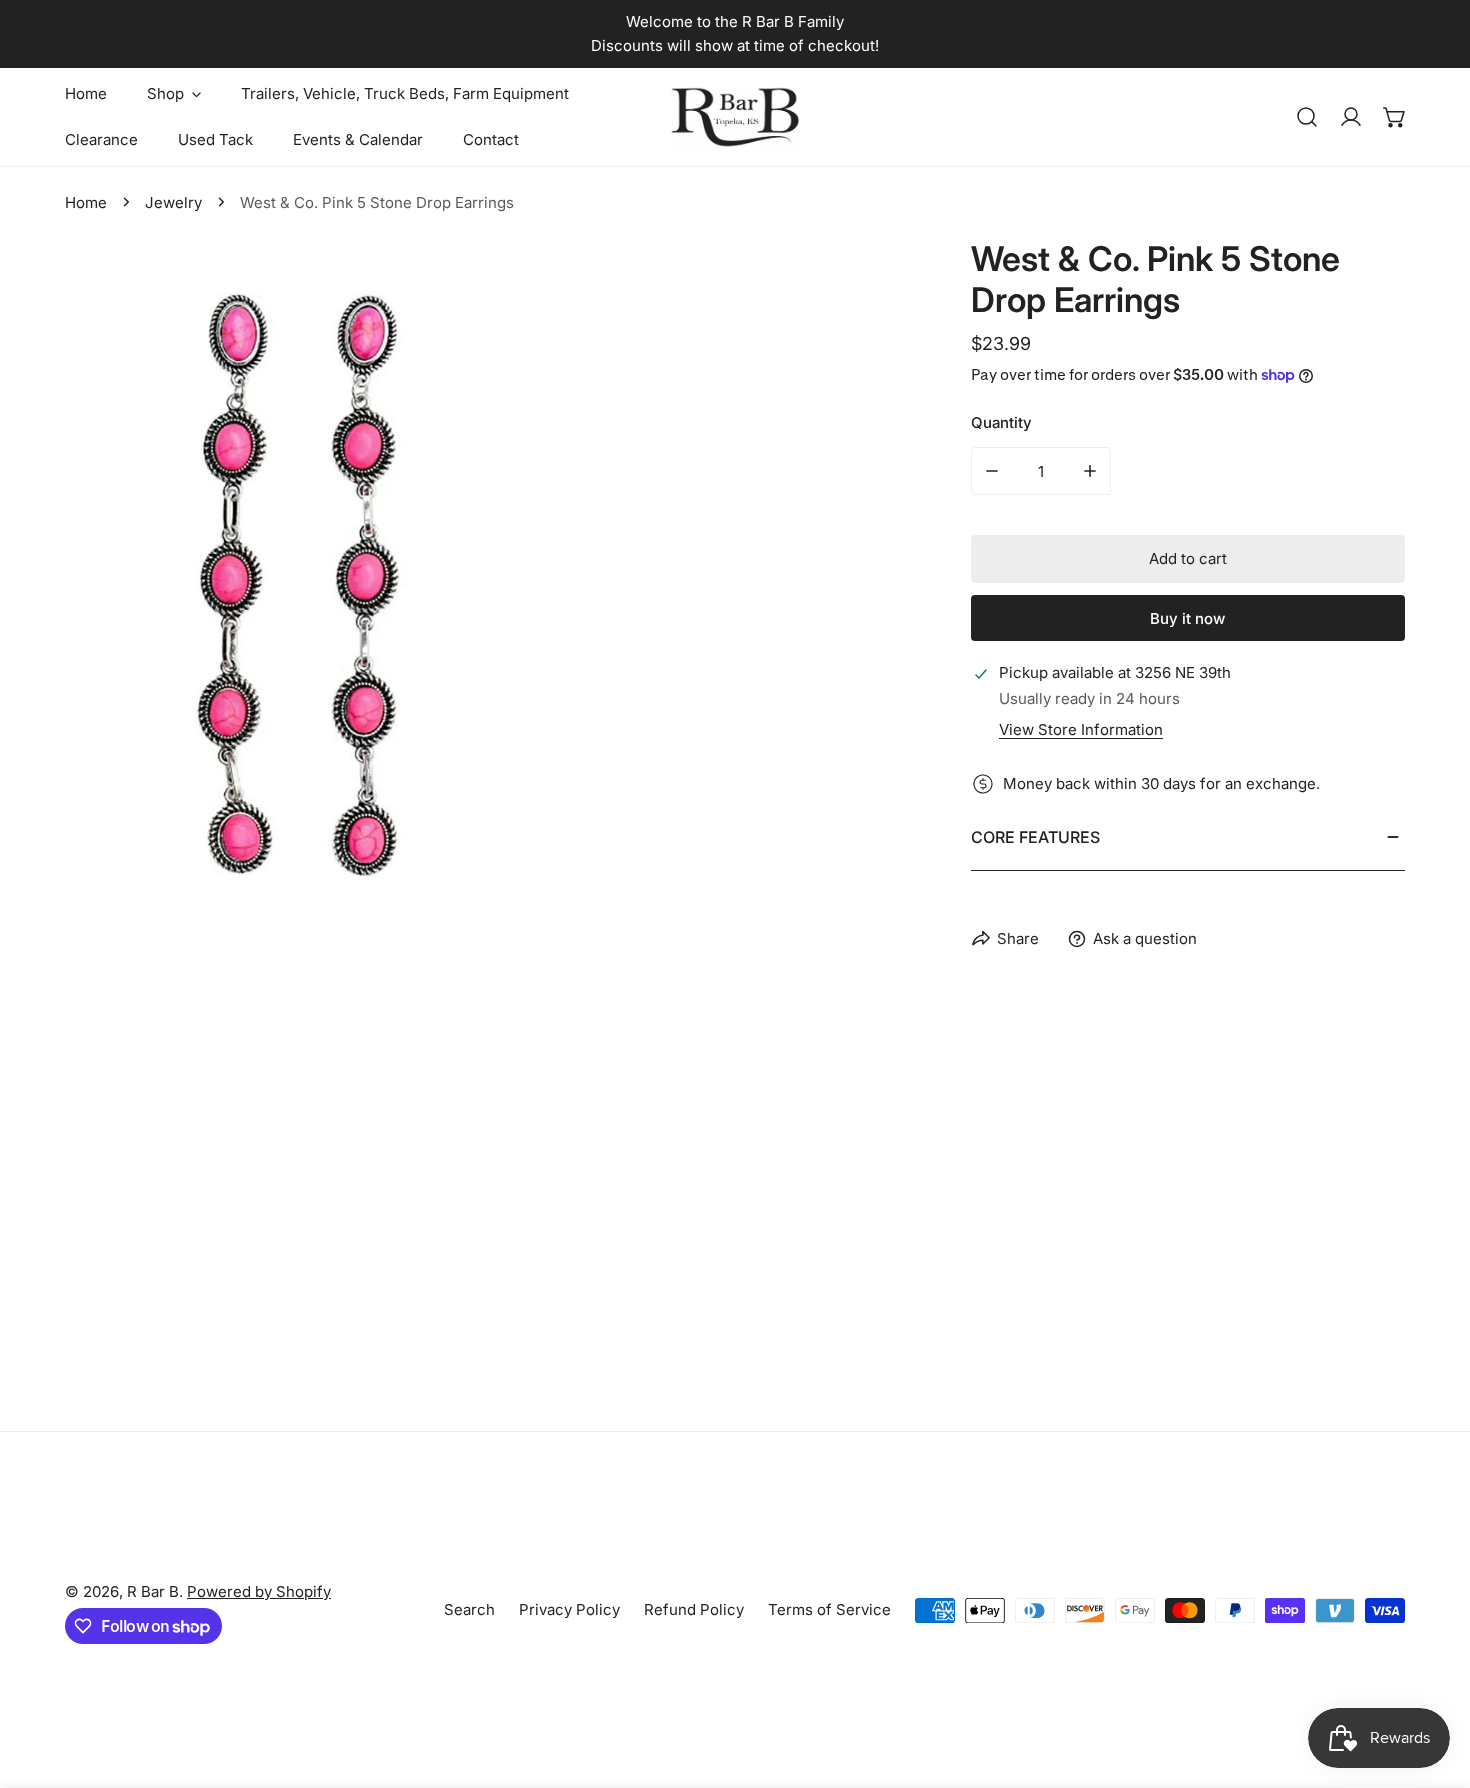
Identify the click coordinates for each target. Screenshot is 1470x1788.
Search (469, 1609)
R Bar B (153, 1591)
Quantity (1001, 422)
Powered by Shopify (259, 1591)
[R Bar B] (735, 117)
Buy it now (1187, 618)
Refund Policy (694, 1609)
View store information (1081, 729)
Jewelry (173, 202)
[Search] (1307, 117)
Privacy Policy (569, 1609)
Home (86, 202)
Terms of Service (829, 1609)
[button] (1395, 117)
